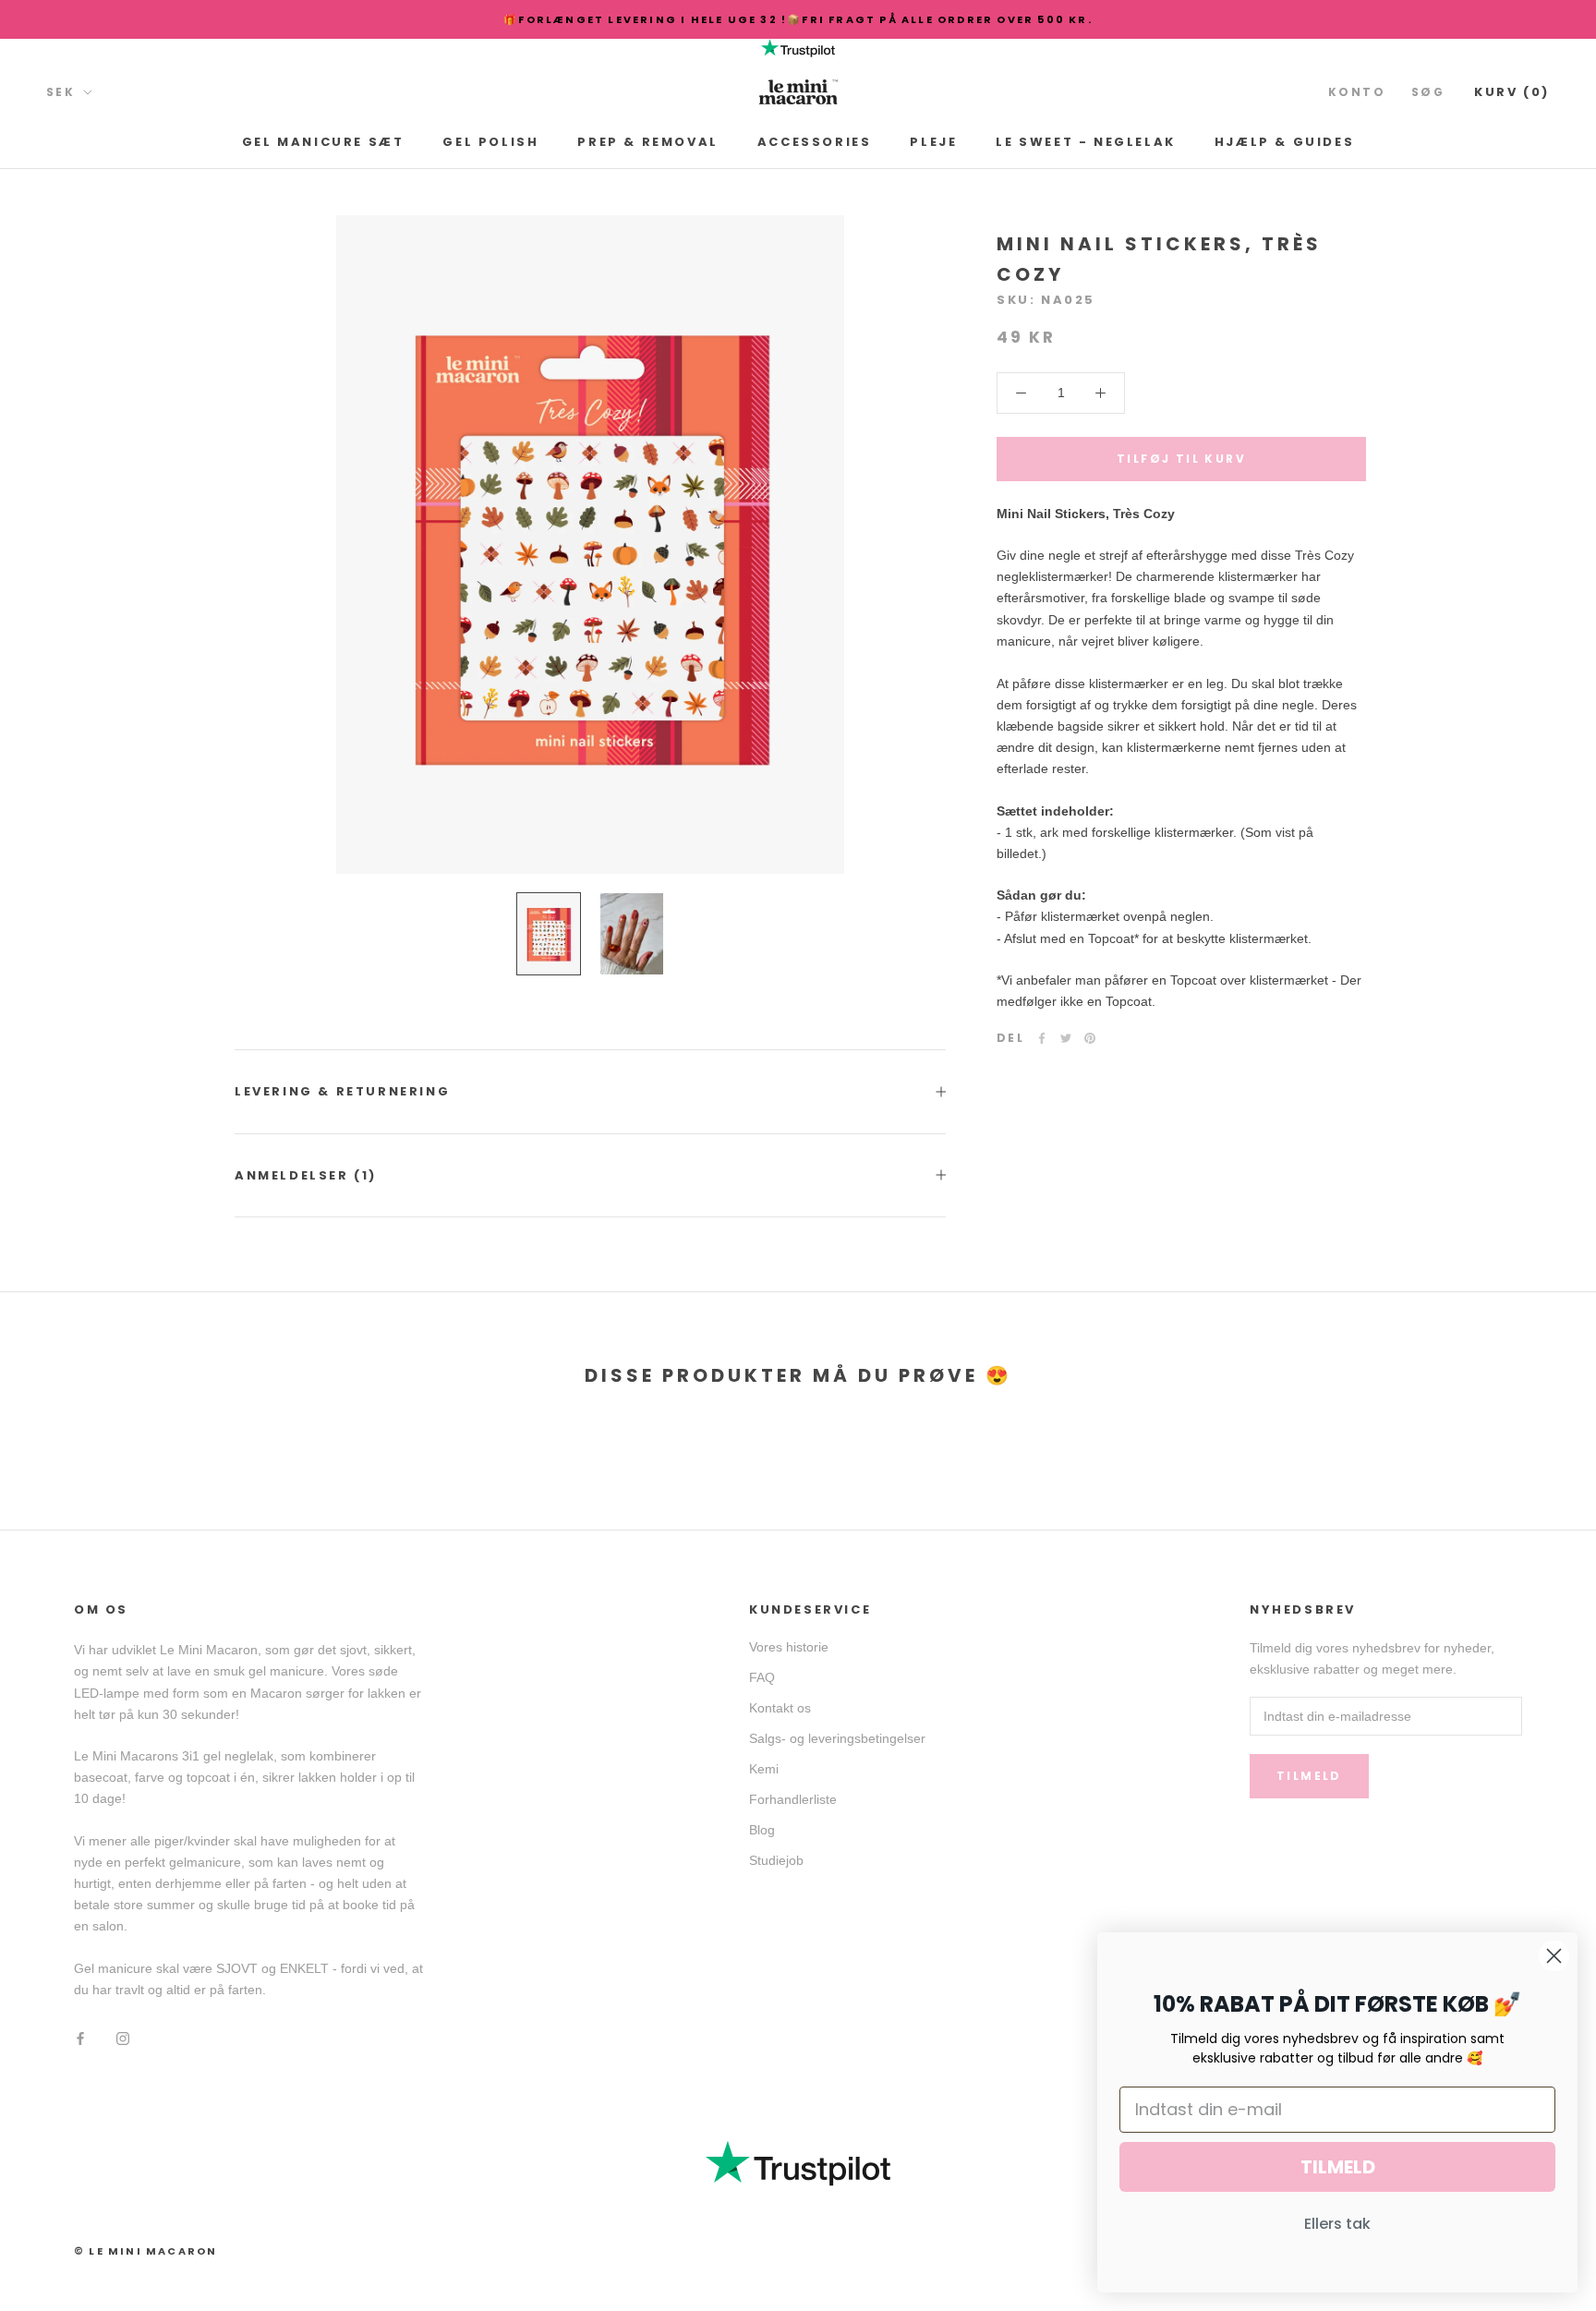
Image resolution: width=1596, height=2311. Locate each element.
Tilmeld (1309, 1776)
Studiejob (776, 1860)
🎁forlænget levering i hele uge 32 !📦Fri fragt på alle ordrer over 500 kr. (798, 19)
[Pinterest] (1090, 1038)
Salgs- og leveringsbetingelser (837, 1738)
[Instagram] (123, 2037)
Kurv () (1512, 92)
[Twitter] (1066, 1038)
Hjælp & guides (1284, 142)
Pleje (933, 142)
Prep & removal (647, 142)
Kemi (764, 1769)
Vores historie (789, 1647)
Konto (1357, 92)
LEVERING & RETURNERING (342, 1091)
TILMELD (1338, 2167)
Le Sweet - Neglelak (1085, 142)
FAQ (762, 1677)
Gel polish (490, 142)
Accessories (815, 142)
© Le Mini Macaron (145, 2251)
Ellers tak (1337, 2224)
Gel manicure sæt (323, 142)
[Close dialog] (1554, 1956)
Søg (1428, 92)
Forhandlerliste (793, 1799)
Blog (762, 1830)
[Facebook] (1042, 1038)
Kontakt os (780, 1708)
